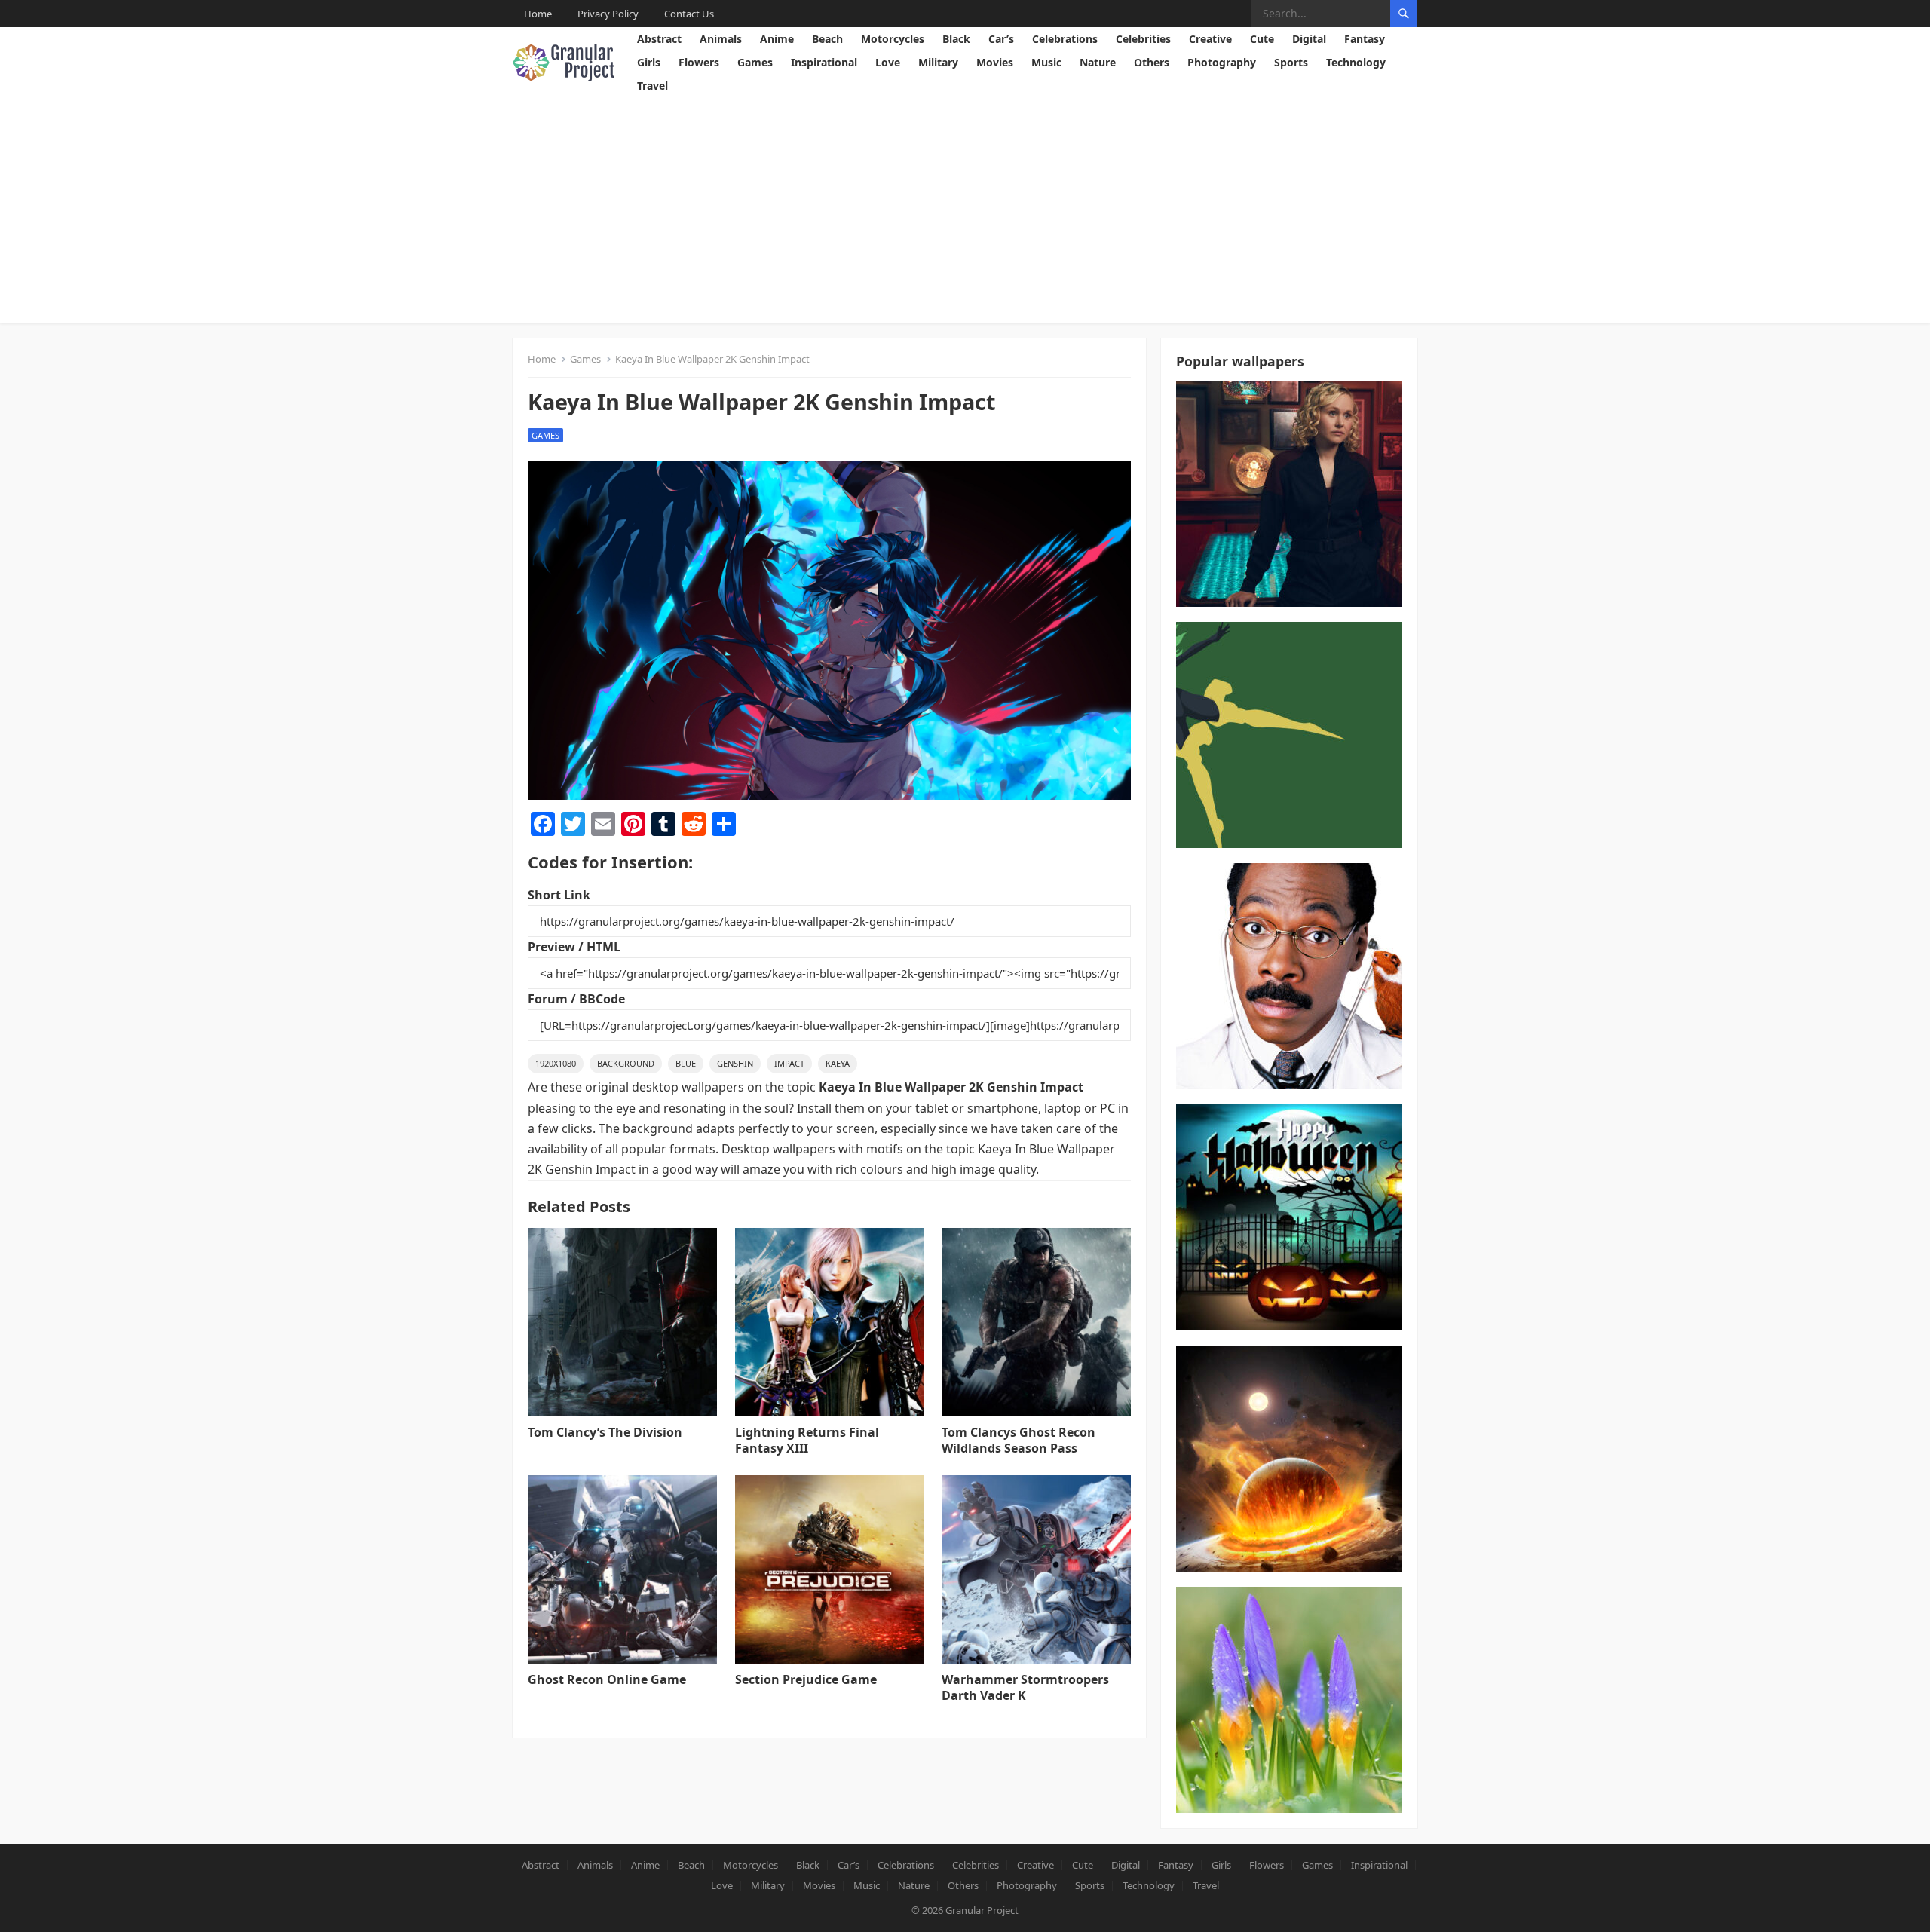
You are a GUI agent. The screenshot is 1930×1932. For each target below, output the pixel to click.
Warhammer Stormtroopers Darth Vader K (1025, 1687)
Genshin (735, 1063)
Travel (653, 86)
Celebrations (1065, 39)
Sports (1291, 62)
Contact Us (689, 14)
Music (1046, 62)
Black (956, 39)
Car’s (1001, 39)
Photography (1222, 62)
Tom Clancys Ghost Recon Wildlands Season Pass (1019, 1440)
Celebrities (1143, 39)
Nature (1098, 62)
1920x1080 (556, 1063)
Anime (777, 39)
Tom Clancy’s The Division (605, 1432)
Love (888, 62)
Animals (721, 39)
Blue (686, 1063)
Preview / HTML (574, 947)
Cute (1262, 39)
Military (938, 62)
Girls (649, 62)
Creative (1210, 39)
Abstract (659, 39)
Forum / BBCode (576, 999)
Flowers (699, 62)
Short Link (559, 895)
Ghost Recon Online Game (607, 1679)
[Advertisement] (965, 210)
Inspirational (824, 62)
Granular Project (982, 1910)
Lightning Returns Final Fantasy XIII (807, 1440)
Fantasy (1365, 39)
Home (538, 14)
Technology (1356, 62)
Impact (789, 1063)
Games (755, 62)
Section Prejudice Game (806, 1679)
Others (1152, 62)
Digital (1309, 39)
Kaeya (838, 1063)
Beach (827, 39)
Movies (995, 62)
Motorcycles (893, 39)
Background (626, 1063)
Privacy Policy (608, 14)
